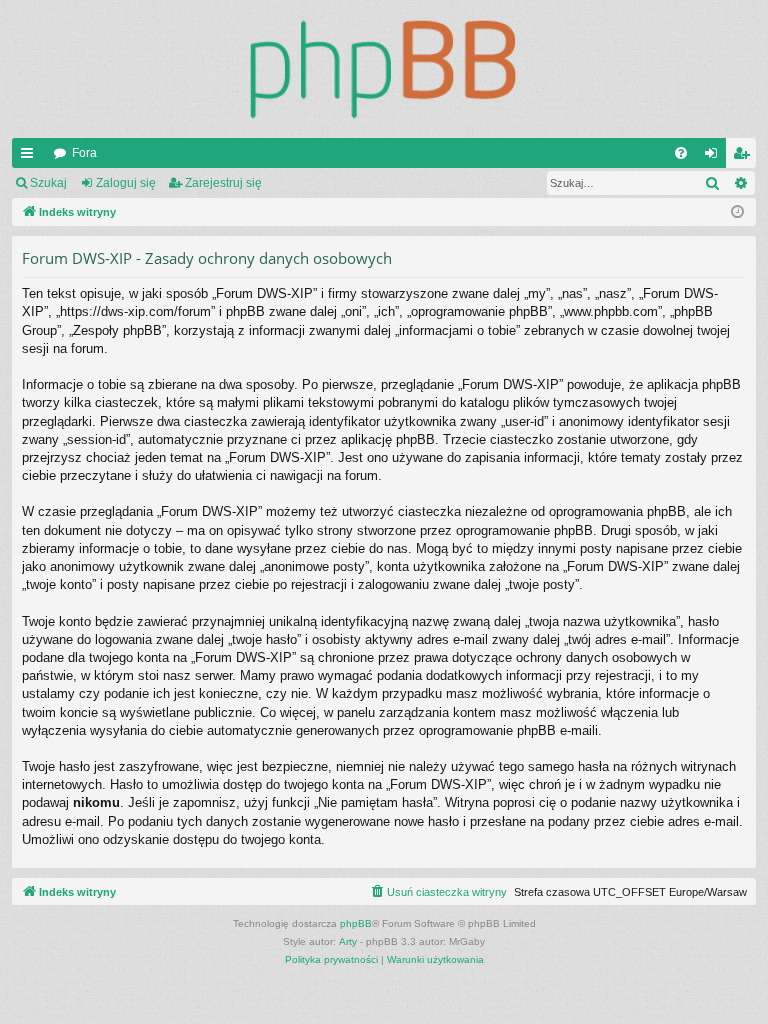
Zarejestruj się (223, 183)
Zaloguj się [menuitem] (715, 157)
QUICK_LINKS (31, 157)
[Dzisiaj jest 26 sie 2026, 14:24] (737, 212)
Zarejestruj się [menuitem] (745, 157)
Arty (348, 941)
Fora (84, 153)
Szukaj (48, 183)
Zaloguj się (126, 183)
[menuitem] (681, 153)
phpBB (356, 923)
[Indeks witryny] (384, 69)
